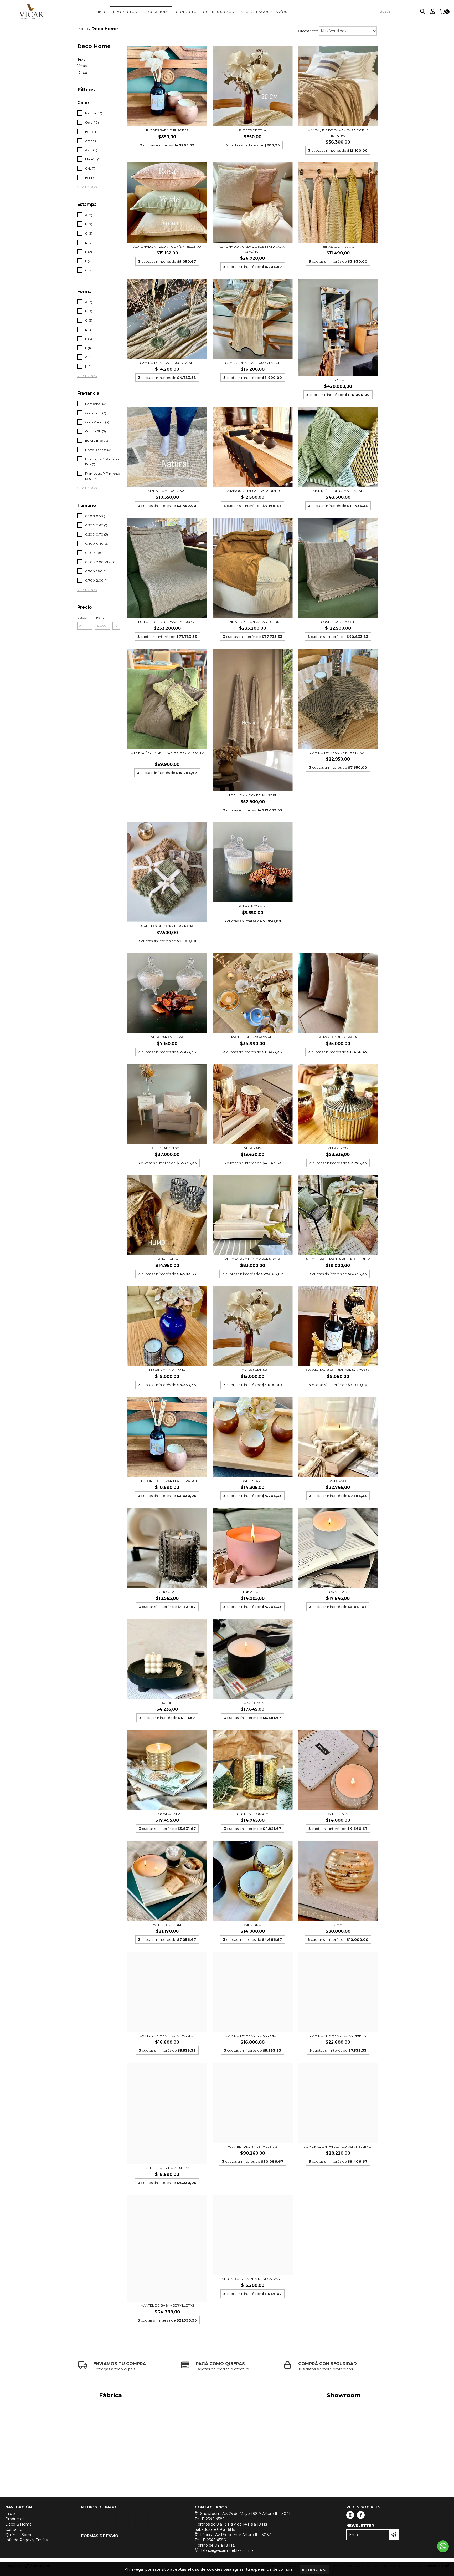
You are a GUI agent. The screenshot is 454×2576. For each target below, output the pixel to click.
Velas (82, 66)
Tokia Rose (252, 1592)
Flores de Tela (252, 130)
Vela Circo (338, 1148)
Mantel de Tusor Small (252, 1037)
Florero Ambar (252, 1370)
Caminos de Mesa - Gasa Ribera (338, 2036)
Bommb (338, 1925)
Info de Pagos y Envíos (264, 12)
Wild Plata (338, 1814)
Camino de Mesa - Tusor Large (253, 363)
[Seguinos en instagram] (350, 2515)
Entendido (314, 2570)
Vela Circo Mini (253, 906)
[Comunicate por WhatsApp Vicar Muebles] (443, 2546)
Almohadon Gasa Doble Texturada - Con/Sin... (253, 249)
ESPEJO (338, 380)
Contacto (186, 12)
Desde (82, 618)
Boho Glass (167, 1592)
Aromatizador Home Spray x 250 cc (338, 1370)
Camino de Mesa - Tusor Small (167, 363)
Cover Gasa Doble (338, 622)
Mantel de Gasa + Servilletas (167, 2305)
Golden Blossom (253, 1814)
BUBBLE (167, 1703)
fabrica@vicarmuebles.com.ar (228, 2550)
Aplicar (116, 626)
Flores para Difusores (167, 130)
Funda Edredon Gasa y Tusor (252, 622)
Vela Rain (253, 1148)
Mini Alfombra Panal (167, 491)
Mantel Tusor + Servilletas (252, 2147)
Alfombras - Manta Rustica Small (253, 2279)
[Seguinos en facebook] (361, 2515)
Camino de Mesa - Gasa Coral (253, 2036)
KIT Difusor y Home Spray (167, 2168)
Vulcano (338, 1481)
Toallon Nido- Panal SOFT (252, 795)
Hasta (99, 618)
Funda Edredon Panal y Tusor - (167, 622)
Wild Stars (253, 1481)
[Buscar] (422, 12)
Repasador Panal (338, 246)
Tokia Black (253, 1703)
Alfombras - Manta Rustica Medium (338, 1259)
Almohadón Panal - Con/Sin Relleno (338, 2147)
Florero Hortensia (167, 1370)
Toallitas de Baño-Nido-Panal (167, 926)
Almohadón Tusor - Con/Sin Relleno (167, 246)
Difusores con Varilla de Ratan (167, 1481)
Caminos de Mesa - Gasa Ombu (253, 491)
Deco (82, 73)
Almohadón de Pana (338, 1037)
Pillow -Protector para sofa (253, 1259)
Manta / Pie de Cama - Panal (338, 491)
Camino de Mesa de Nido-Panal (338, 753)
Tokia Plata (338, 1592)
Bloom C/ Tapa (167, 1814)
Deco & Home (156, 12)
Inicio (101, 12)
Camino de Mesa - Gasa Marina (167, 2036)
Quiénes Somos (218, 12)
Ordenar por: (308, 31)
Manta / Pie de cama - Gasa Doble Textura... (338, 133)
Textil (82, 59)
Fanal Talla (167, 1259)
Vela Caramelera (167, 1037)
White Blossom (167, 1925)
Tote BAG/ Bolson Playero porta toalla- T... (167, 755)
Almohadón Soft (167, 1148)
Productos (125, 12)
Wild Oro (253, 1925)
